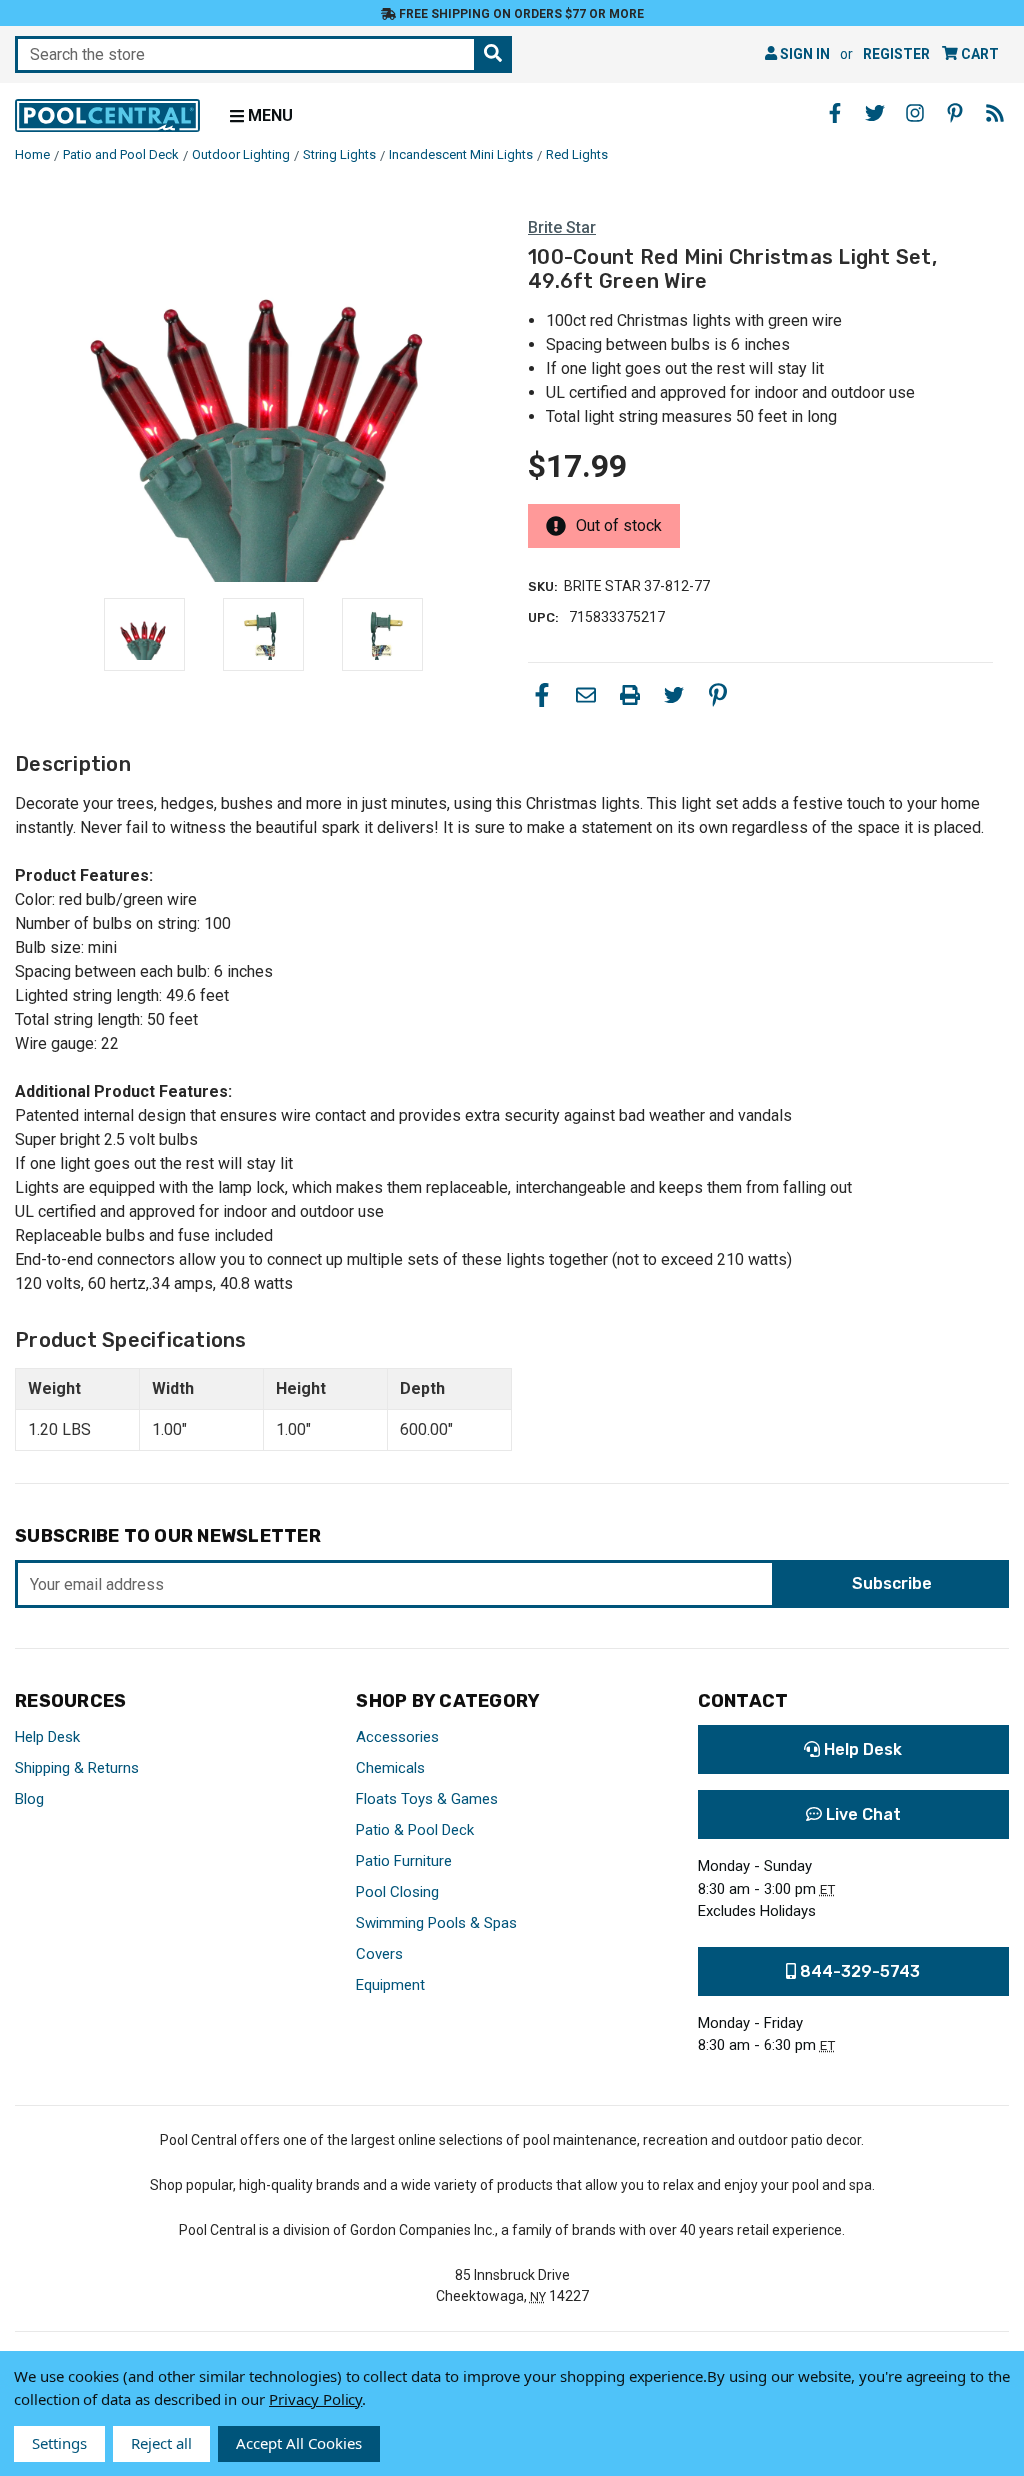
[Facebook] (542, 695)
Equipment (390, 1985)
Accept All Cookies (299, 2443)
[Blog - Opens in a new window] (995, 113)
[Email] (586, 695)
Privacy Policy (315, 2399)
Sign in (803, 54)
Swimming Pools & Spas (436, 1923)
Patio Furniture (404, 1861)
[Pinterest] (718, 695)
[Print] (630, 695)
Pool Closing (397, 1892)
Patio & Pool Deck (415, 1830)
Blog (29, 1799)
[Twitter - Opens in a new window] (875, 113)
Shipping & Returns (77, 1768)
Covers (379, 1954)
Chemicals (390, 1768)
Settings (59, 2443)
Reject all (161, 2443)
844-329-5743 (858, 1971)
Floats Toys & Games (427, 1799)
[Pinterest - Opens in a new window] (955, 113)
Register (896, 54)
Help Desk (47, 1737)
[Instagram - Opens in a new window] (915, 113)
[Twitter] (674, 695)
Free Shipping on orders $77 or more (520, 14)
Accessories (397, 1737)
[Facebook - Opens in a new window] (835, 113)
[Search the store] (493, 54)
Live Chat (861, 1814)
